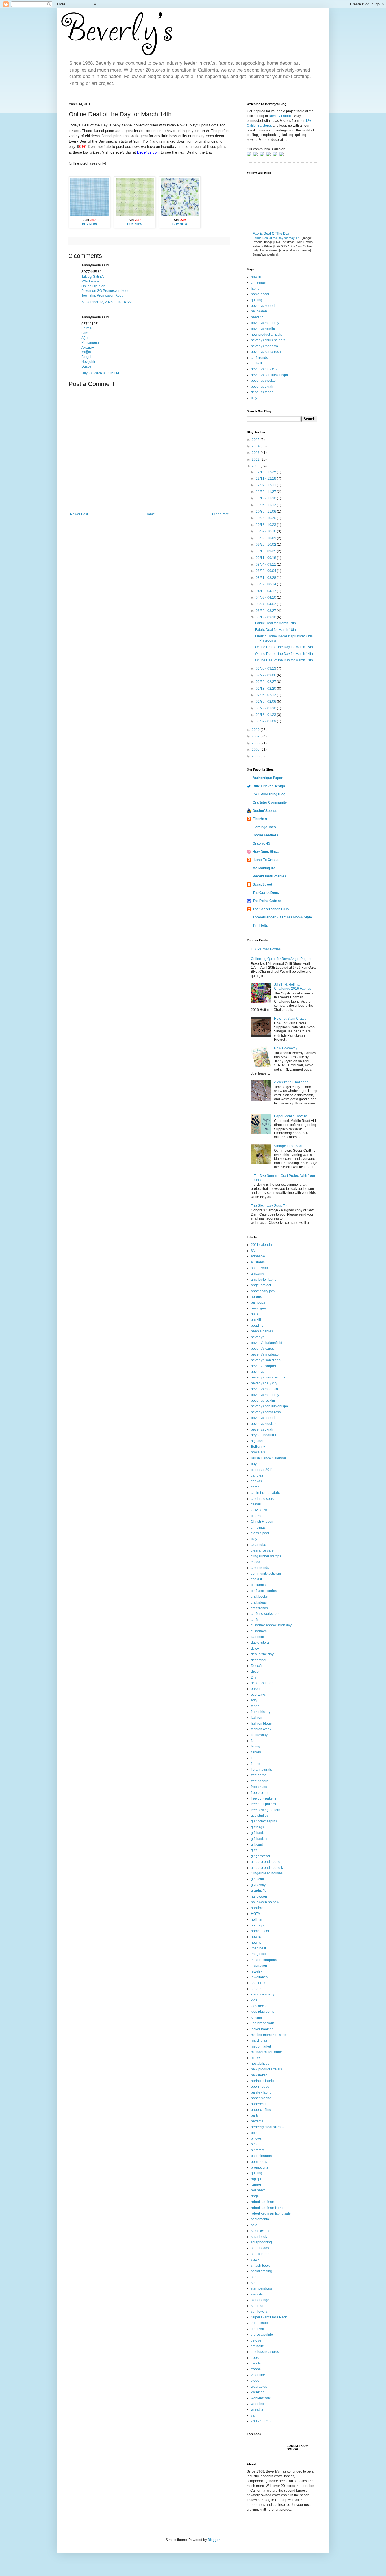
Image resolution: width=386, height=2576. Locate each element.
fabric (255, 288)
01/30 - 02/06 (266, 702)
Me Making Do (264, 868)
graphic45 (259, 1891)
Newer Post (79, 514)
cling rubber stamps (266, 1556)
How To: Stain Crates (290, 1019)
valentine (258, 2375)
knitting (256, 2018)
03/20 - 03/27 (266, 611)
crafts (255, 1620)
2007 (256, 750)
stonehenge (260, 2300)
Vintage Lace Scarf (289, 1146)
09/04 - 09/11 (266, 564)
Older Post (220, 514)
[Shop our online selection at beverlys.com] (281, 155)
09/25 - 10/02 (266, 545)
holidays (257, 1925)
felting (256, 1746)
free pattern (260, 1781)
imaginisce (259, 1954)
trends (256, 2363)
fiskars (256, 1752)
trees (255, 2358)
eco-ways (258, 1695)
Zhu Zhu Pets (261, 2421)
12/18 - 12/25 (266, 472)
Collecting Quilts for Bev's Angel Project (281, 959)
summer (257, 2306)
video (255, 2381)
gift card (257, 1844)
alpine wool (260, 1268)
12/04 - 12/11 (266, 485)
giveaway (258, 1885)
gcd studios (260, 1816)
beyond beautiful (264, 1435)
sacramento (260, 2219)
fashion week (261, 1729)
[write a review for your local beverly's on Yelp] (269, 155)
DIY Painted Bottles (266, 949)
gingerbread (260, 1856)
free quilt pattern (263, 1798)
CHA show (259, 1510)
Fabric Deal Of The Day (271, 234)
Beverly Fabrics (281, 116)
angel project (261, 1285)
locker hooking (262, 2029)
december (259, 1660)
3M (253, 1251)
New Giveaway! (286, 1048)
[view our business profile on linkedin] (276, 155)
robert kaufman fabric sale (271, 2213)
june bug (258, 1989)
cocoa (256, 1562)
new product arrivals (266, 335)
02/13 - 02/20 (266, 689)
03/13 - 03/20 (266, 617)
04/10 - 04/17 (266, 591)
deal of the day (262, 1654)
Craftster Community (270, 802)
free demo (259, 1775)
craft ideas (259, 1602)
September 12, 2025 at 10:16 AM (107, 302)
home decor (260, 294)
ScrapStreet (262, 884)
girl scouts (259, 1879)
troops (256, 2369)
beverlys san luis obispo (269, 375)
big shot (257, 1441)
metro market (261, 2046)
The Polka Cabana (267, 901)
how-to (256, 1943)
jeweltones (259, 1977)
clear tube (259, 1545)
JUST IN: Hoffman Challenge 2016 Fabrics (293, 987)
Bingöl (86, 357)
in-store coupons (264, 1960)
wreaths (257, 2409)
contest (256, 1579)
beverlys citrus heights (268, 340)
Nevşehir (88, 362)
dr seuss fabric (262, 392)
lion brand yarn (263, 2023)
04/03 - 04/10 (266, 597)
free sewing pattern (266, 1810)
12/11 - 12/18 (266, 478)
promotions (260, 2167)
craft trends (259, 358)
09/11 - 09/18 (266, 558)
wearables (259, 2387)
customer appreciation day (271, 1625)
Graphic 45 (261, 843)
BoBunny (258, 1447)
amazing (258, 1274)
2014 (256, 446)
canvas (256, 1481)
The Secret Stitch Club (271, 909)
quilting (257, 300)
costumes (258, 1585)
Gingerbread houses (267, 1873)
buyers (256, 1464)
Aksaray (88, 348)
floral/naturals (261, 1770)
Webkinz (258, 2392)
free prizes (259, 1787)
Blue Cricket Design (269, 786)
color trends (260, 1568)
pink (254, 2144)
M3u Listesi (90, 281)
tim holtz (257, 363)
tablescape (259, 2323)
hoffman (257, 1919)
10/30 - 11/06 (266, 512)
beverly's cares (262, 1349)
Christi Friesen (262, 1522)
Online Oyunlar (93, 286)
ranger (256, 2185)
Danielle (257, 1637)
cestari (256, 1504)
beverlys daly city (264, 369)
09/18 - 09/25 (266, 551)
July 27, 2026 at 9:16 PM (100, 373)
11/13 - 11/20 (266, 498)
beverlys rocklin (263, 329)
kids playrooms (263, 2012)
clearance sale (262, 1550)
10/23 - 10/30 (266, 518)
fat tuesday (259, 1735)
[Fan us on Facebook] (256, 155)
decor (255, 1671)
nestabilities (260, 2064)
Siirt (84, 333)
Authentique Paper (268, 778)
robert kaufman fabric (267, 2208)
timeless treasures (265, 2352)
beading (257, 317)
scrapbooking (261, 2242)
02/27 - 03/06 (266, 675)
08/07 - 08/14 (266, 584)
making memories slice (269, 2035)
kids (254, 2000)
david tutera (260, 1643)
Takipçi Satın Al (93, 277)
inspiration (259, 1966)
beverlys (257, 1372)
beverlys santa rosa (266, 352)
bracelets (258, 1452)
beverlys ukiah (262, 387)
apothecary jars (263, 1291)
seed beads (260, 2248)
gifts (254, 1850)
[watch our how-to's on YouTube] (263, 155)
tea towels (259, 2329)
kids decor (259, 2006)
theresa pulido (262, 2335)
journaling (259, 1983)
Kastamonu (90, 343)
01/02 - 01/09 (266, 721)
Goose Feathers (265, 835)
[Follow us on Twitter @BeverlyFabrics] (250, 155)
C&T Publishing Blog (269, 794)
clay (254, 1539)
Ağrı (84, 338)
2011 (256, 466)
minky (255, 2058)
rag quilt (257, 2179)
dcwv (255, 1649)
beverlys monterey (265, 323)
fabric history (261, 1712)
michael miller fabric (266, 2052)
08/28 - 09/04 (266, 571)
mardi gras (259, 2040)
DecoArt (257, 1666)
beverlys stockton (264, 381)
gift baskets (260, 1839)
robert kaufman (263, 2202)
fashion (257, 1718)
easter (256, 1689)
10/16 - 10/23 (266, 525)
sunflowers (259, 2312)
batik (255, 1314)
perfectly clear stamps (268, 2127)
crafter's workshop (265, 1614)
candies (257, 1475)
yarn (254, 2415)
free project (260, 1793)
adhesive (258, 1256)
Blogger (214, 2540)
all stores (258, 1262)
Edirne (86, 328)
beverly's (258, 1337)
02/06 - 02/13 (266, 695)
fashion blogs (261, 1723)
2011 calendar (262, 1245)
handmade (259, 1908)
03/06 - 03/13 (266, 668)
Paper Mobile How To (291, 1116)
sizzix (255, 2260)
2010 (256, 730)
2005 (256, 756)
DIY (254, 1677)
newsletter (259, 2075)
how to (256, 277)
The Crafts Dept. (266, 893)
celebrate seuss (263, 1499)
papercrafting (261, 2110)
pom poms (259, 2162)
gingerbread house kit (268, 1868)
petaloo (257, 2133)
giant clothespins (264, 1821)
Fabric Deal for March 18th (276, 630)
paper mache (261, 2098)
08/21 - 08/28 (266, 578)
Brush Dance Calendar (269, 1458)
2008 (256, 743)
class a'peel (260, 1533)
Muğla (86, 352)
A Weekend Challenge (291, 1082)
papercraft (259, 2104)
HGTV (256, 1914)
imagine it (258, 1948)
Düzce (86, 366)
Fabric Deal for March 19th (276, 623)
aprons (256, 1297)
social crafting (262, 2271)
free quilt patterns (264, 1804)
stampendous (261, 2288)
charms (257, 1516)
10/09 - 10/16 (266, 531)
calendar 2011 (262, 1470)
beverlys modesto (264, 346)
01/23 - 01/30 (266, 708)
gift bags (257, 1827)
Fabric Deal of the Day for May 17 (276, 238)
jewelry (256, 1971)
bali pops (258, 1302)
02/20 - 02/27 (266, 682)
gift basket (259, 1833)
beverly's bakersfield (267, 1343)
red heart (258, 2190)
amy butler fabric (264, 1280)
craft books (259, 1596)
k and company (263, 1994)
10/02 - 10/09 (266, 538)
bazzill (256, 1320)
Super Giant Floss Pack (269, 2317)
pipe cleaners (261, 2156)
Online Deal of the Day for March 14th (284, 654)
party (255, 2115)
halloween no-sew (265, 1902)
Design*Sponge (265, 811)
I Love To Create (266, 860)
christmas (258, 282)
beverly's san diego (266, 1360)
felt (253, 1741)
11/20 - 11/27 (266, 492)
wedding (258, 2404)
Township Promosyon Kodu (102, 295)
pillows (256, 2139)
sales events (261, 2231)
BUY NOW (89, 224)
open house (260, 2087)
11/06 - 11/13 (266, 505)
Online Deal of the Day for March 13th (284, 660)
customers (259, 1631)
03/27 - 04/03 (266, 604)
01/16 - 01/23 (266, 715)
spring (256, 2283)
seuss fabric (260, 2254)
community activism (266, 1574)
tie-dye (256, 2340)
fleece (256, 1764)
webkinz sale (261, 2398)
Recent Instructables (269, 876)
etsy (254, 398)
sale (254, 2225)
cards (255, 1487)
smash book (260, 2266)
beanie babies (262, 1331)
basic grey (259, 1308)
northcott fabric (262, 2081)
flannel (256, 1758)
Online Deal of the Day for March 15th (284, 647)
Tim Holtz (260, 925)
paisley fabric (261, 2092)
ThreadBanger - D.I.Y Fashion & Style (282, 917)
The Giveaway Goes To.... (270, 1206)
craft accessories (264, 1591)
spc (254, 2277)
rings (255, 2196)
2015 (256, 440)
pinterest (258, 2150)
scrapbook (259, 2237)
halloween (259, 311)
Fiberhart (260, 819)
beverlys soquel (263, 306)
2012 (256, 459)
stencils (257, 2294)
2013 (256, 453)
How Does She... (266, 852)
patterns (257, 2121)
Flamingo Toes (264, 827)
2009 (256, 736)
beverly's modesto (265, 1354)
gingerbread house (266, 1862)
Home (150, 514)
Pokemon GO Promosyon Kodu (105, 291)
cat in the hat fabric (265, 1493)
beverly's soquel (263, 1366)
